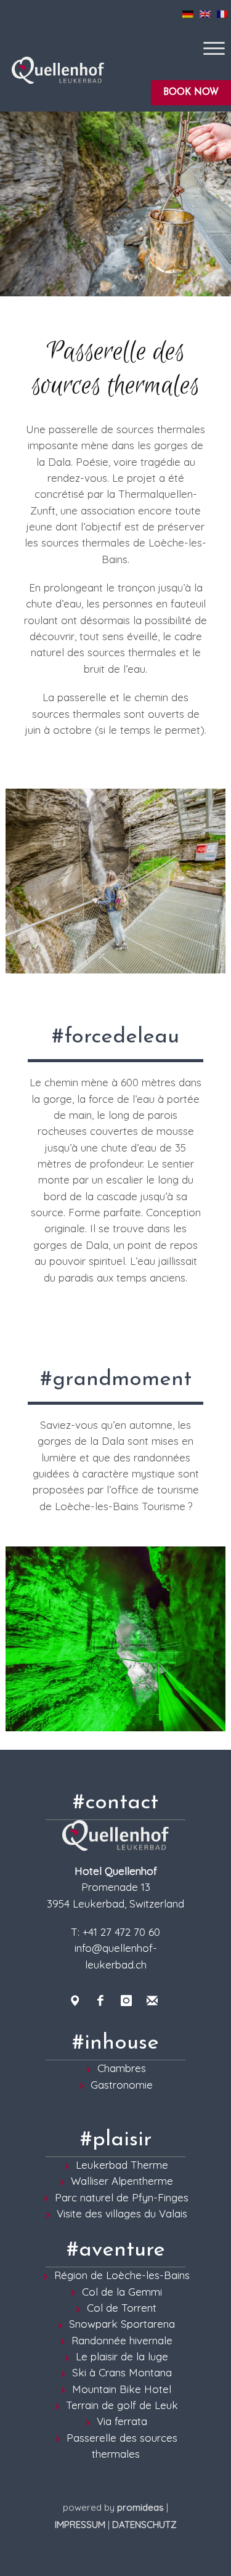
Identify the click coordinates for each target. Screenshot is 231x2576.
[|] (115, 204)
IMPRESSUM (80, 2525)
